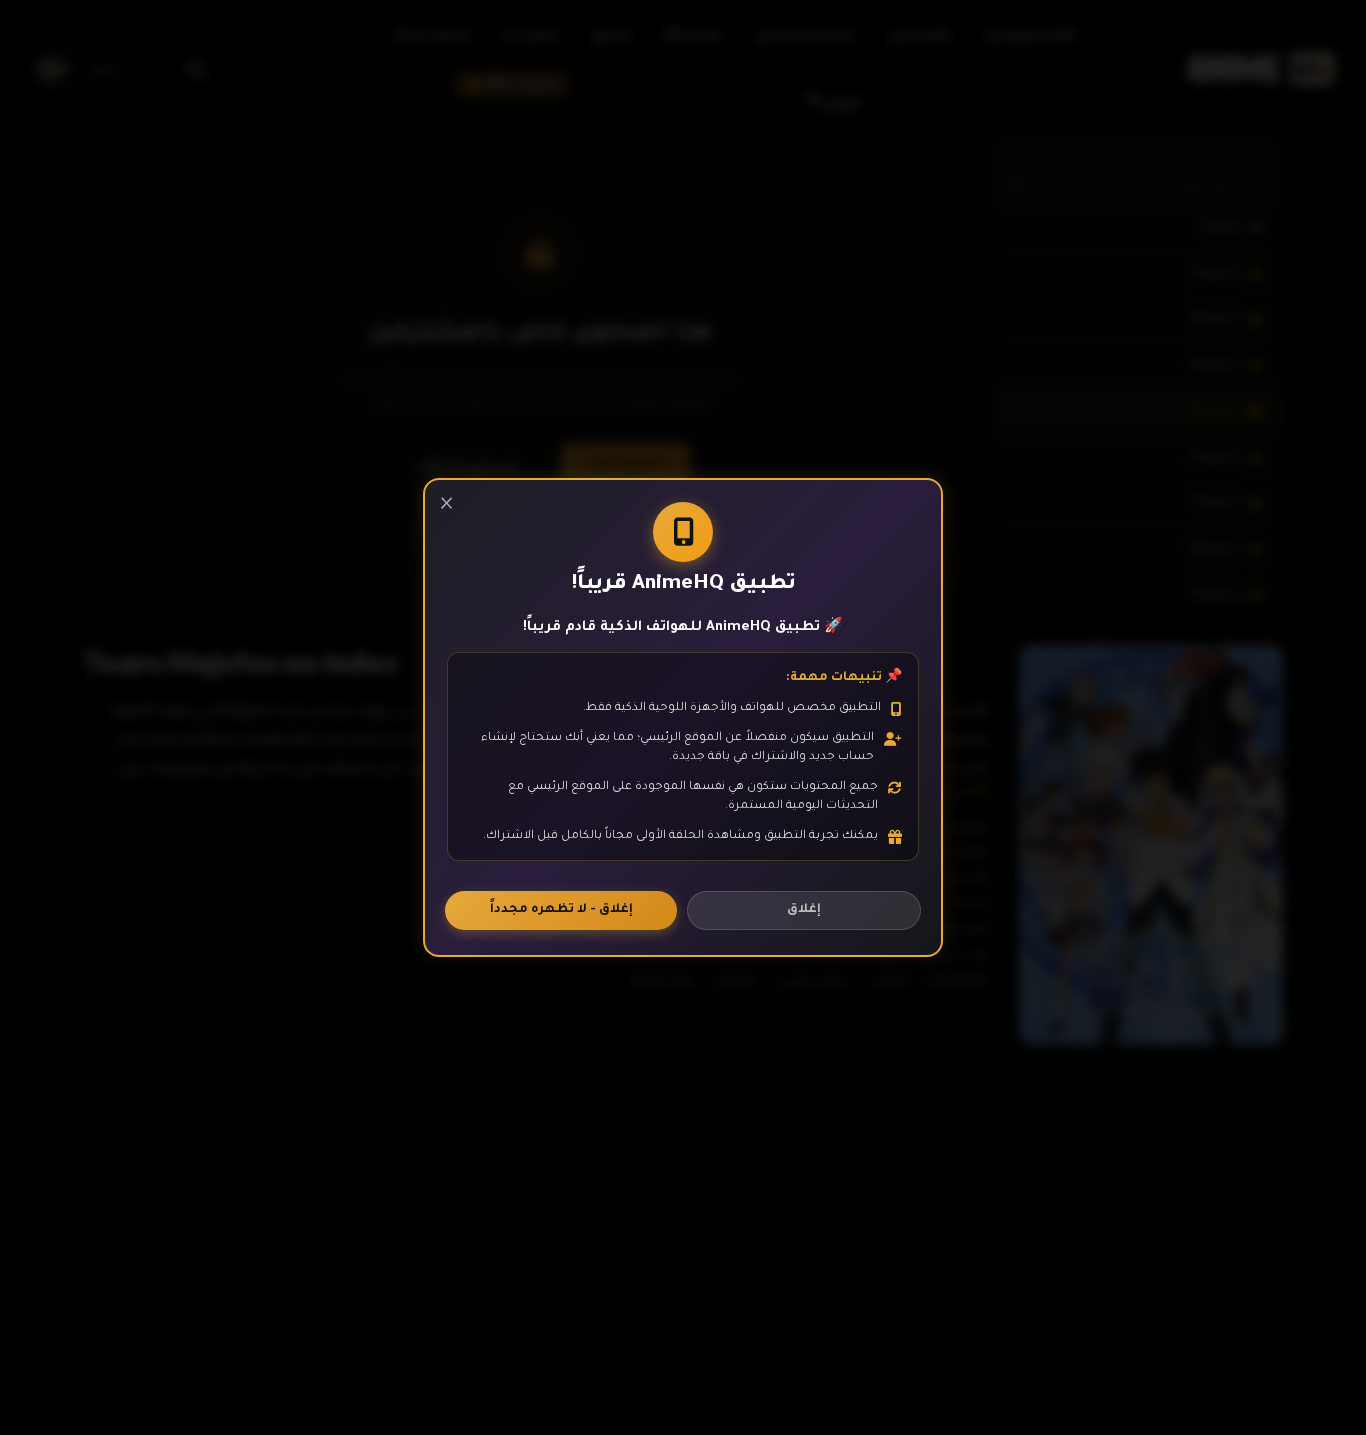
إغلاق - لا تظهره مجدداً (561, 910)
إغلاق (804, 910)
